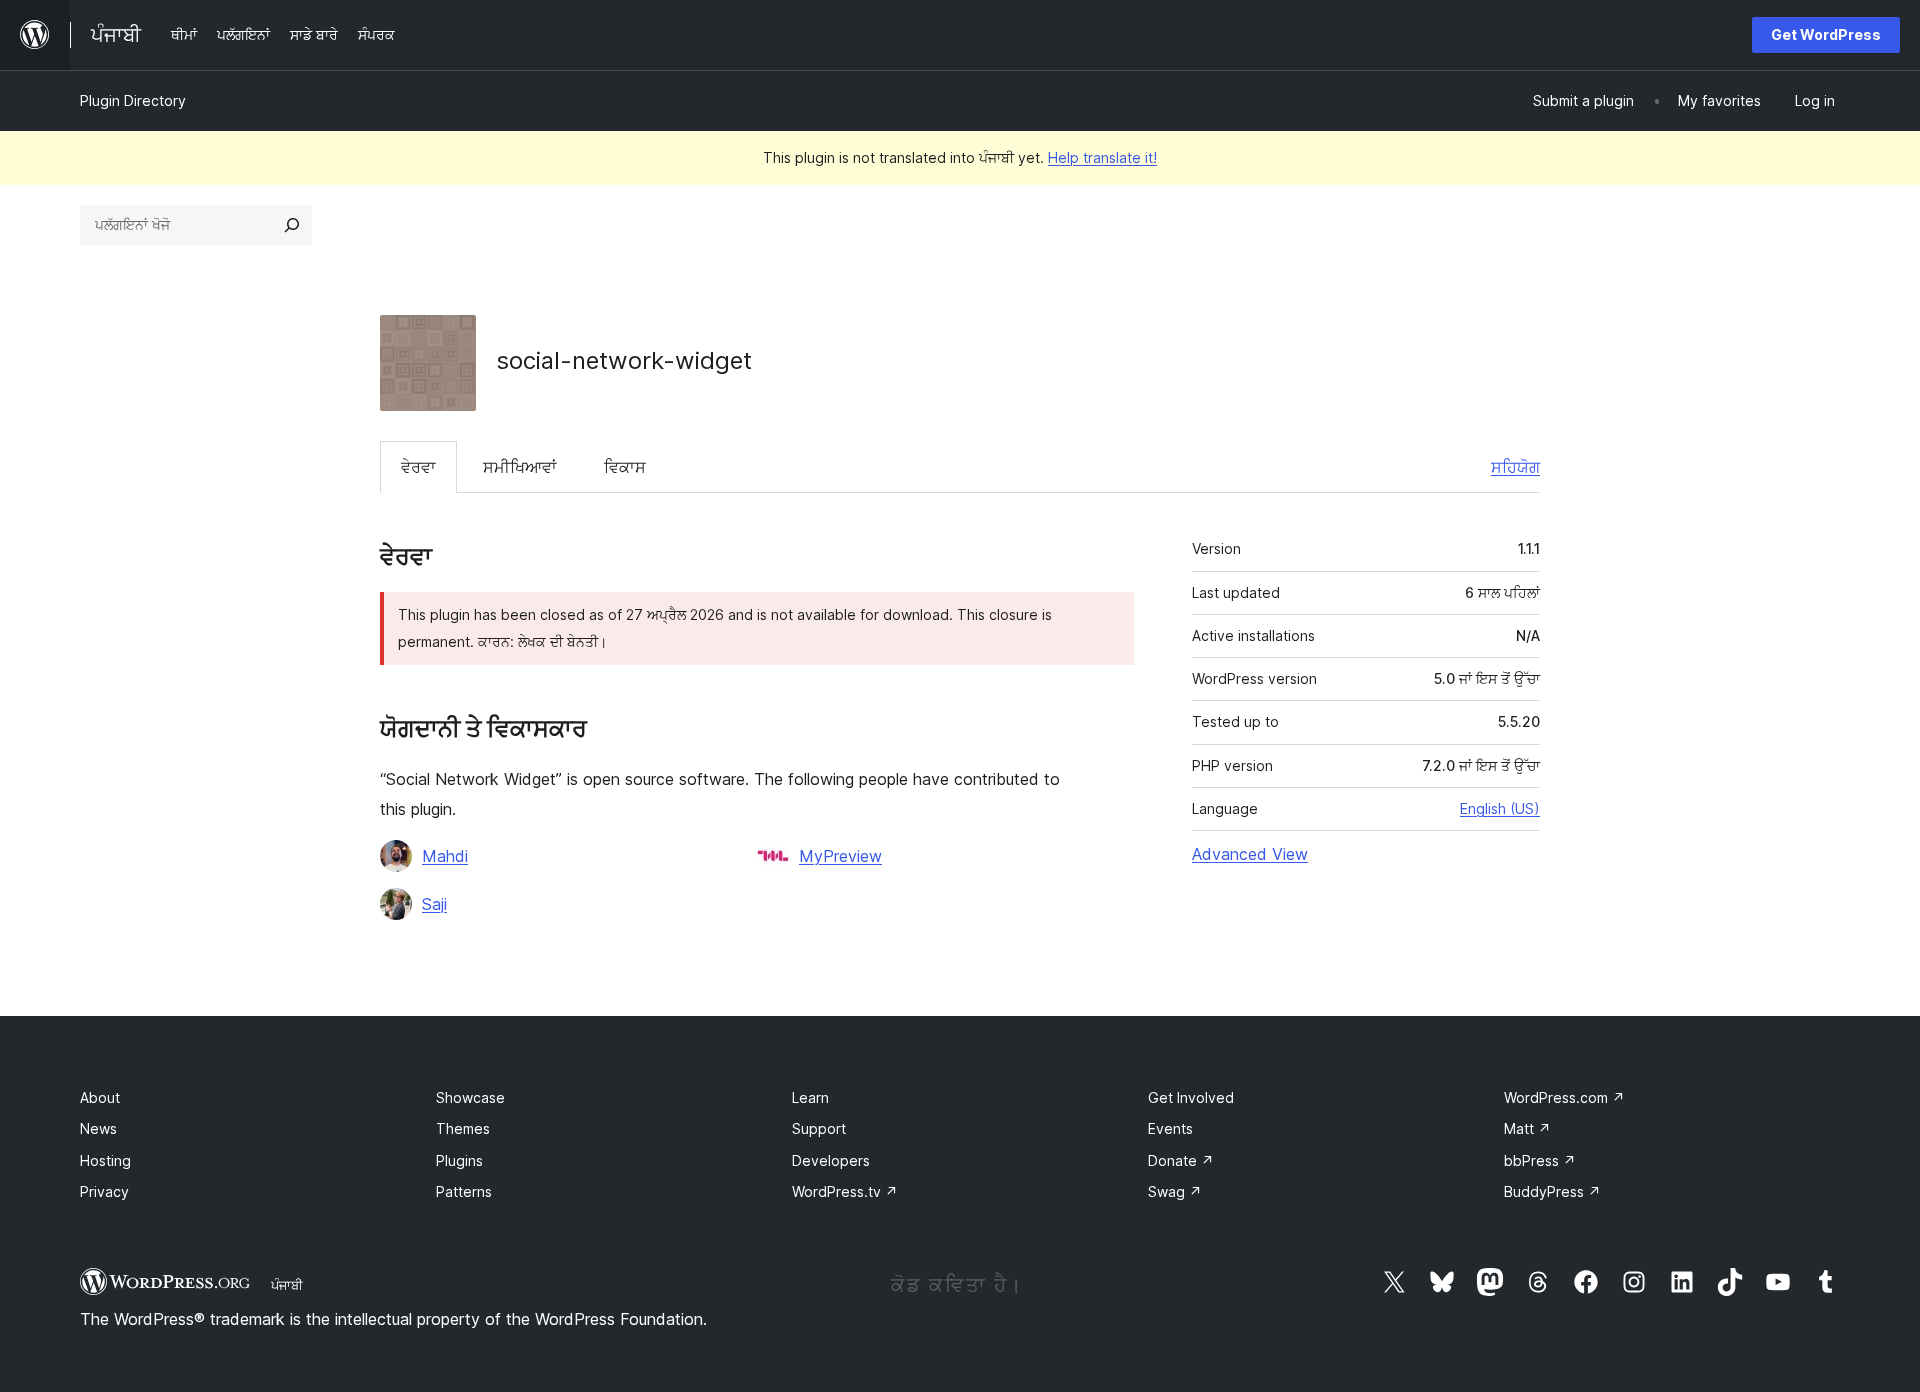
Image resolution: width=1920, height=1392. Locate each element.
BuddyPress (1552, 1191)
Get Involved (1191, 1097)
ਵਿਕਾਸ (625, 467)
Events (1170, 1128)
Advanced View (1250, 854)
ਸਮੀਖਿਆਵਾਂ (520, 467)
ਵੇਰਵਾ (418, 467)
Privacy (104, 1191)
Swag (1175, 1191)
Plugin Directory (133, 100)
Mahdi (445, 856)
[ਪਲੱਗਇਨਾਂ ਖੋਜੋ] (292, 225)
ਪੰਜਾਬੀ (287, 1285)
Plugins (459, 1160)
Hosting (105, 1160)
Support (819, 1128)
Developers (831, 1160)
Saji (434, 904)
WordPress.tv (845, 1191)
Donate (1181, 1160)
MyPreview (840, 856)
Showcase (470, 1097)
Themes (463, 1128)
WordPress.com (1564, 1097)
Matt (1527, 1128)
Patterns (464, 1191)
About (100, 1097)
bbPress (1540, 1160)
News (98, 1128)
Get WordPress (1826, 34)
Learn (810, 1097)
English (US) (1500, 808)
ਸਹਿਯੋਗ (1515, 467)
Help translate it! (1102, 157)
